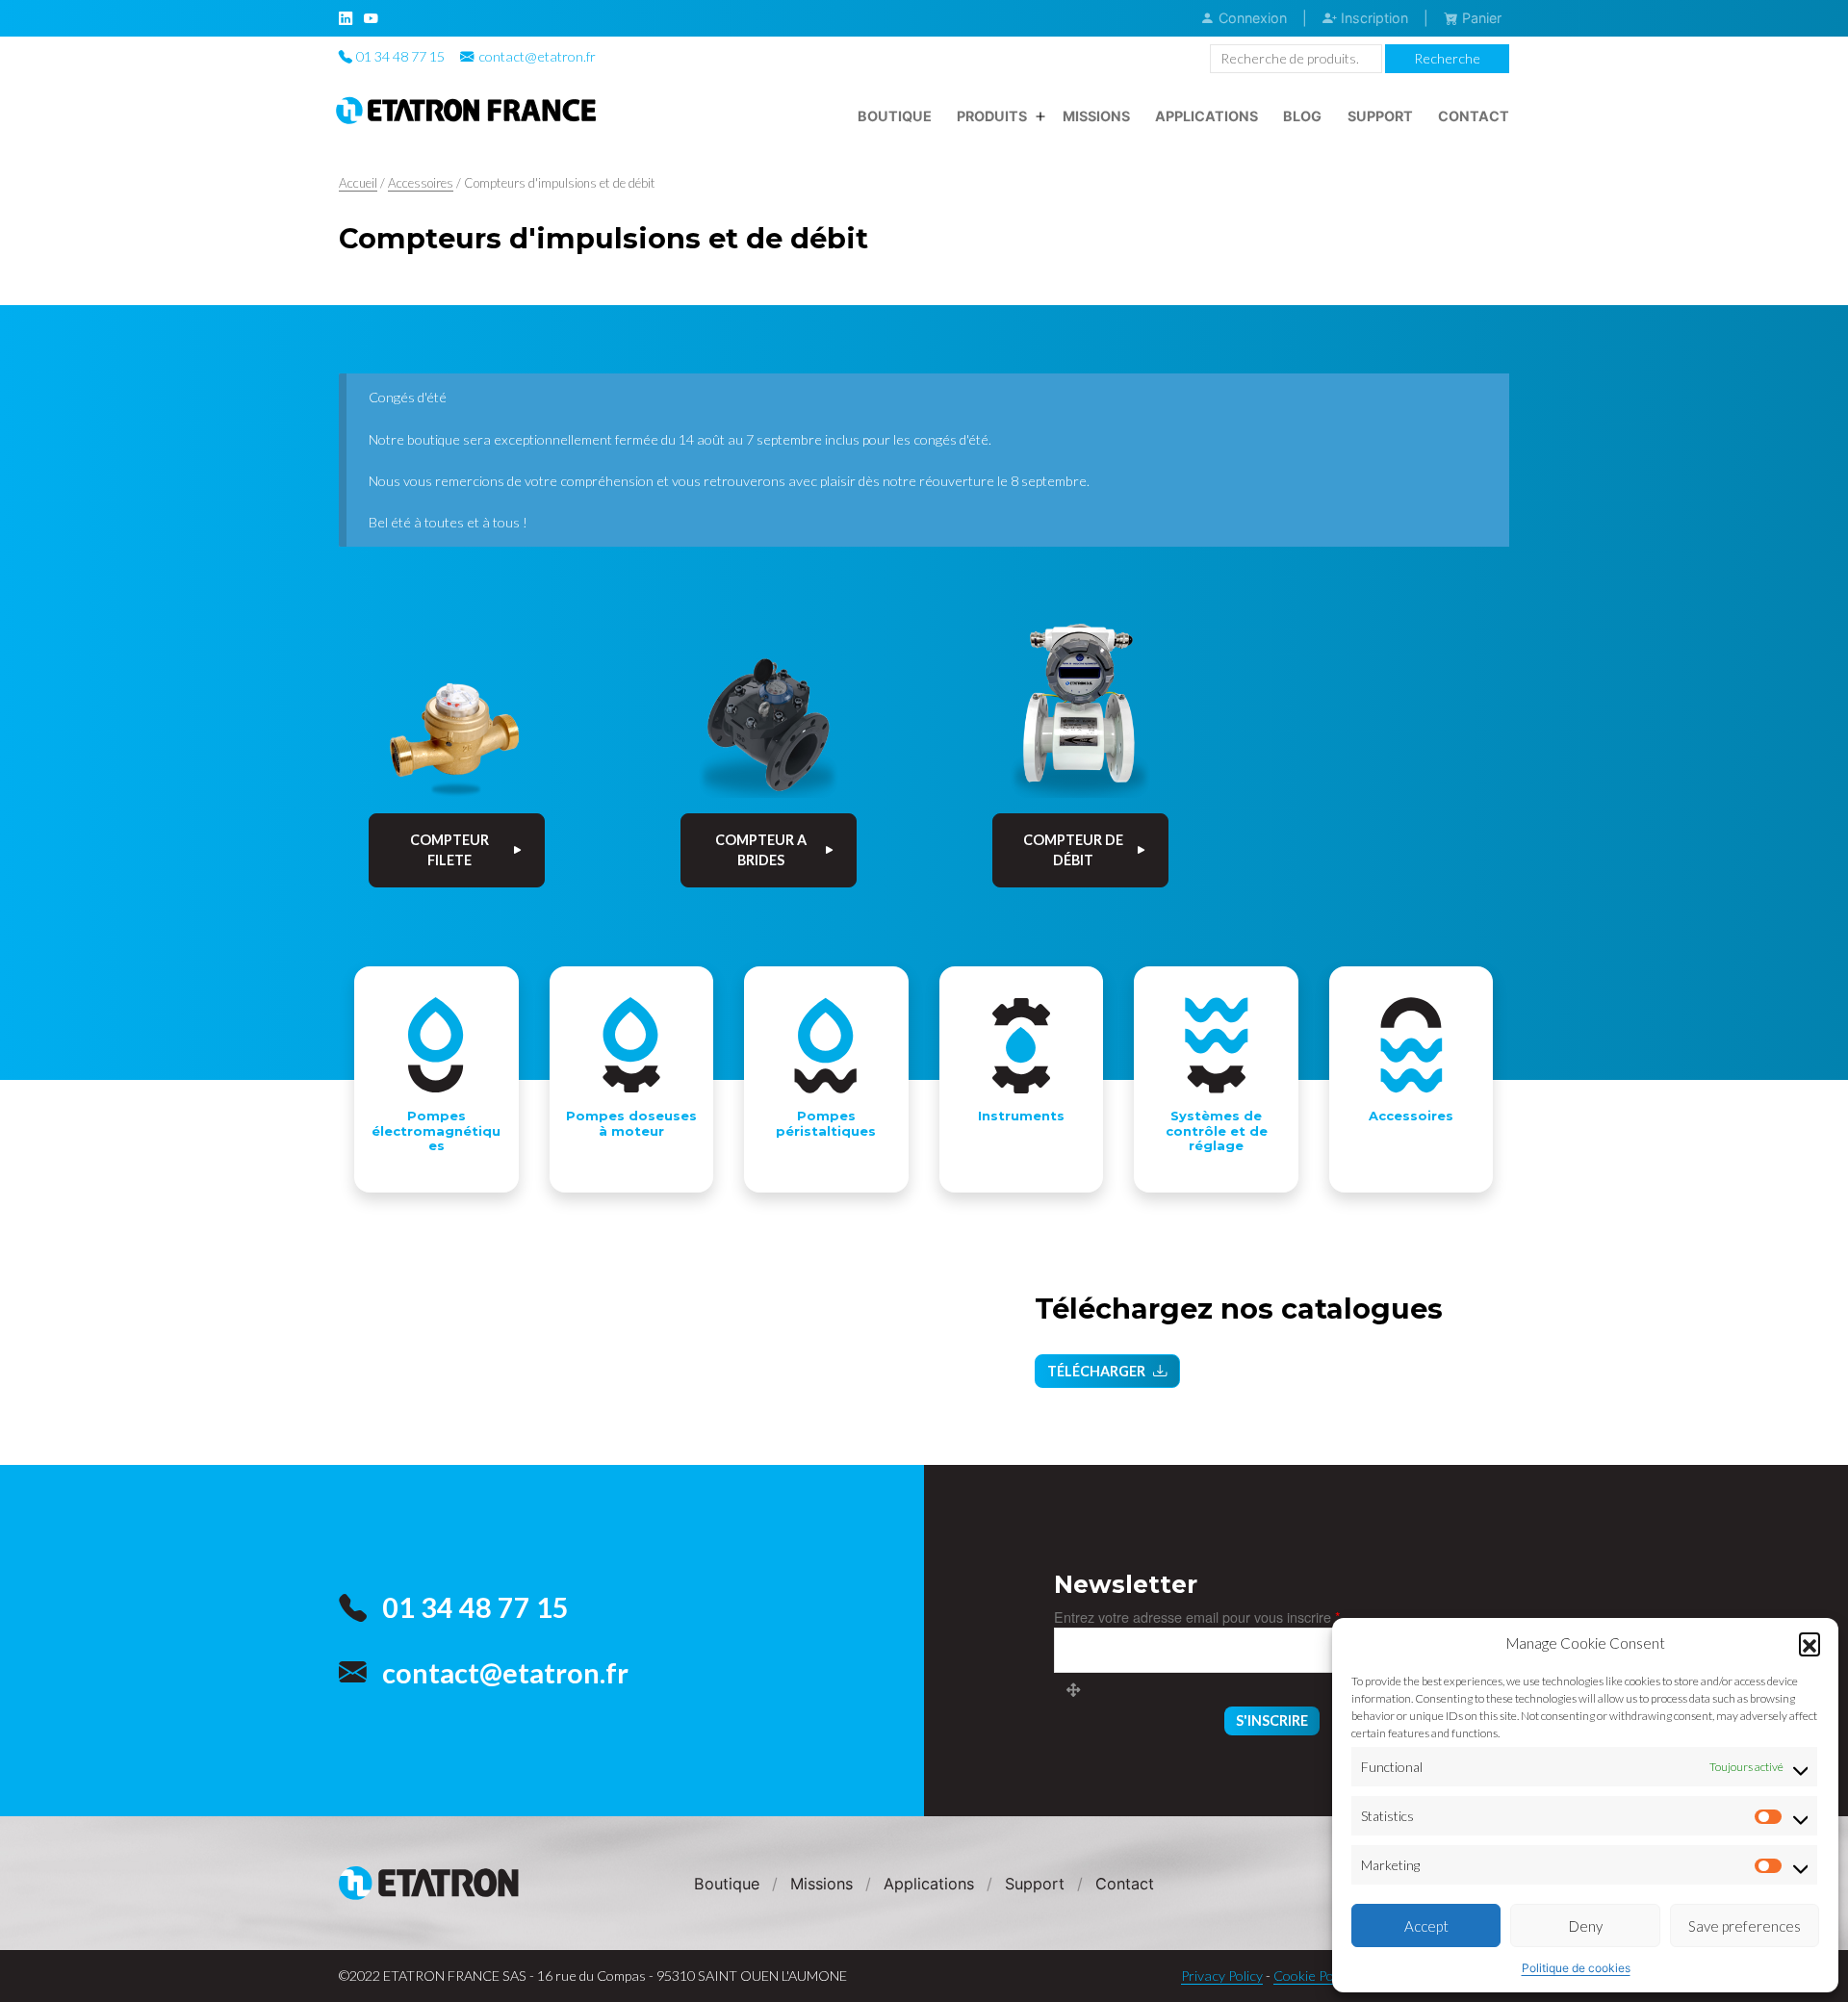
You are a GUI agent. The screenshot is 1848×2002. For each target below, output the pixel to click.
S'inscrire (1272, 1720)
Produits (992, 116)
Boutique (895, 116)
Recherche (1447, 58)
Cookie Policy (1313, 1976)
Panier (1480, 18)
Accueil (358, 183)
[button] (1809, 1643)
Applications (1206, 116)
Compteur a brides (761, 850)
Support (1380, 116)
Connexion (1251, 18)
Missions (1096, 116)
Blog (1302, 116)
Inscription (1373, 18)
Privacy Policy (1222, 1976)
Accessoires (421, 183)
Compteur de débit (1073, 850)
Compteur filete (449, 850)
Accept (1426, 1926)
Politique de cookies (1576, 1968)
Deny (1586, 1926)
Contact (1474, 116)
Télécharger (1096, 1371)
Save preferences (1745, 1926)
